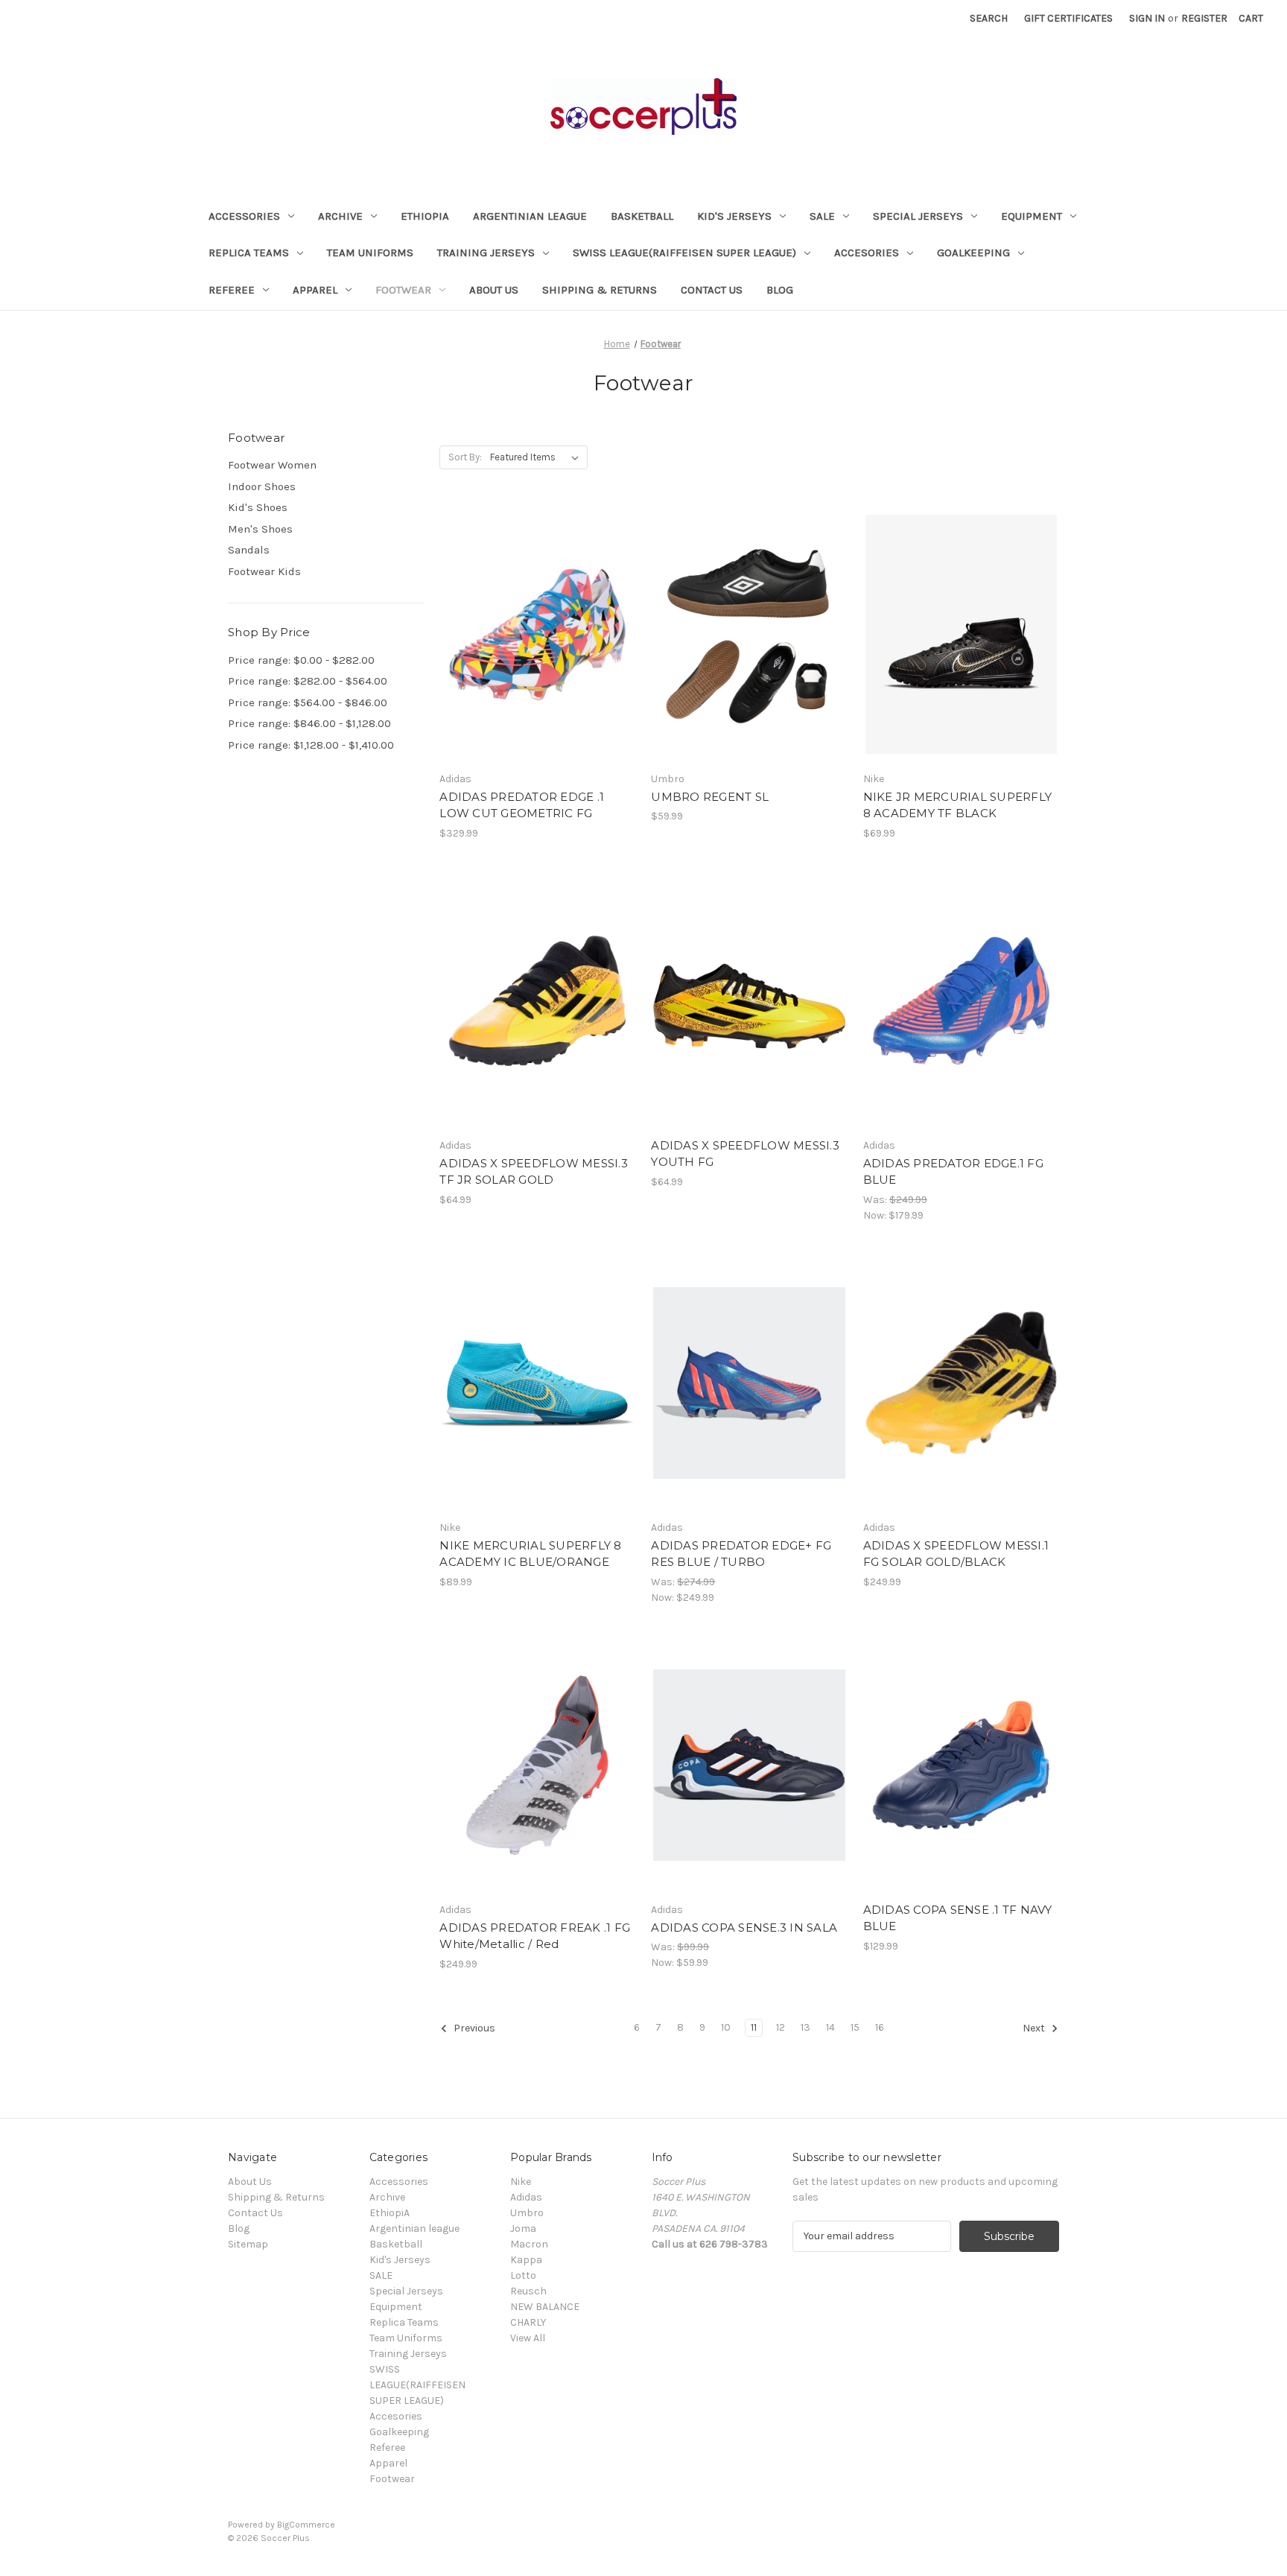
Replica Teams (249, 253)
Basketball (642, 216)
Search (989, 18)
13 (805, 2027)
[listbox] (537, 457)
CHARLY (528, 2322)
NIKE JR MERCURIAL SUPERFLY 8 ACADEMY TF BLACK (958, 805)
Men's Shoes (260, 529)
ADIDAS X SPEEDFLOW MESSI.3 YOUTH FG (745, 1154)
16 (880, 2027)
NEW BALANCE (545, 2307)
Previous (473, 2028)
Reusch (528, 2291)
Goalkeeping (973, 253)
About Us (494, 290)
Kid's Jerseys (734, 216)
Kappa (526, 2260)
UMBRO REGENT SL (710, 797)
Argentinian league (530, 216)
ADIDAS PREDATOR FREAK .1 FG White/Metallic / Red (535, 1936)
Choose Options (538, 661)
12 (781, 2027)
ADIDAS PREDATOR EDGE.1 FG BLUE (953, 1172)
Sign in (1147, 18)
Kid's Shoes (258, 507)
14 (830, 2027)
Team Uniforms (370, 253)
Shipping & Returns (600, 290)
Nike (521, 2182)
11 (754, 2027)
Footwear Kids (264, 571)
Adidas (526, 2197)
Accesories (867, 253)
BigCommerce (306, 2525)
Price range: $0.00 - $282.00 (301, 660)
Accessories (244, 216)
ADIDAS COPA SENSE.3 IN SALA (744, 1928)
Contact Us (712, 290)
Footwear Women (272, 465)
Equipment (1032, 216)
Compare (533, 635)
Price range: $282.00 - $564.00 (308, 681)
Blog (780, 290)
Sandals (249, 550)
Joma (523, 2228)
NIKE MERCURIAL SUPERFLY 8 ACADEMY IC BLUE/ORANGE (530, 1554)
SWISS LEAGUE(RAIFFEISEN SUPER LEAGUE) (684, 253)
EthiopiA (425, 216)
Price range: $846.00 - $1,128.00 (309, 723)
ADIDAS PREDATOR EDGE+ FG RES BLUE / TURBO (741, 1554)
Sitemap (248, 2244)
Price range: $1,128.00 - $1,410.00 (311, 745)
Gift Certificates (1068, 18)
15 (855, 2027)
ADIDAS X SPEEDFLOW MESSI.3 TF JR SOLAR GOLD (534, 1172)
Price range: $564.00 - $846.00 (308, 702)
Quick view (525, 608)
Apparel (315, 290)
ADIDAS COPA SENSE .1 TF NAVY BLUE (958, 1918)
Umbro (527, 2213)
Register (1204, 18)
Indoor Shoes (262, 486)
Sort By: (465, 457)
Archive (340, 216)
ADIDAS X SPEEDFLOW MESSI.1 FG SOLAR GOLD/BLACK (956, 1554)
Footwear (403, 290)
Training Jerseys (486, 253)
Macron (529, 2244)
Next (1035, 2028)
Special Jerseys (918, 216)
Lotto (523, 2275)
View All (528, 2338)
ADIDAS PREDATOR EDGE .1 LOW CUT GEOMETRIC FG (522, 805)
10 (726, 2027)
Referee (232, 290)
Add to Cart (750, 1027)
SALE (822, 216)
